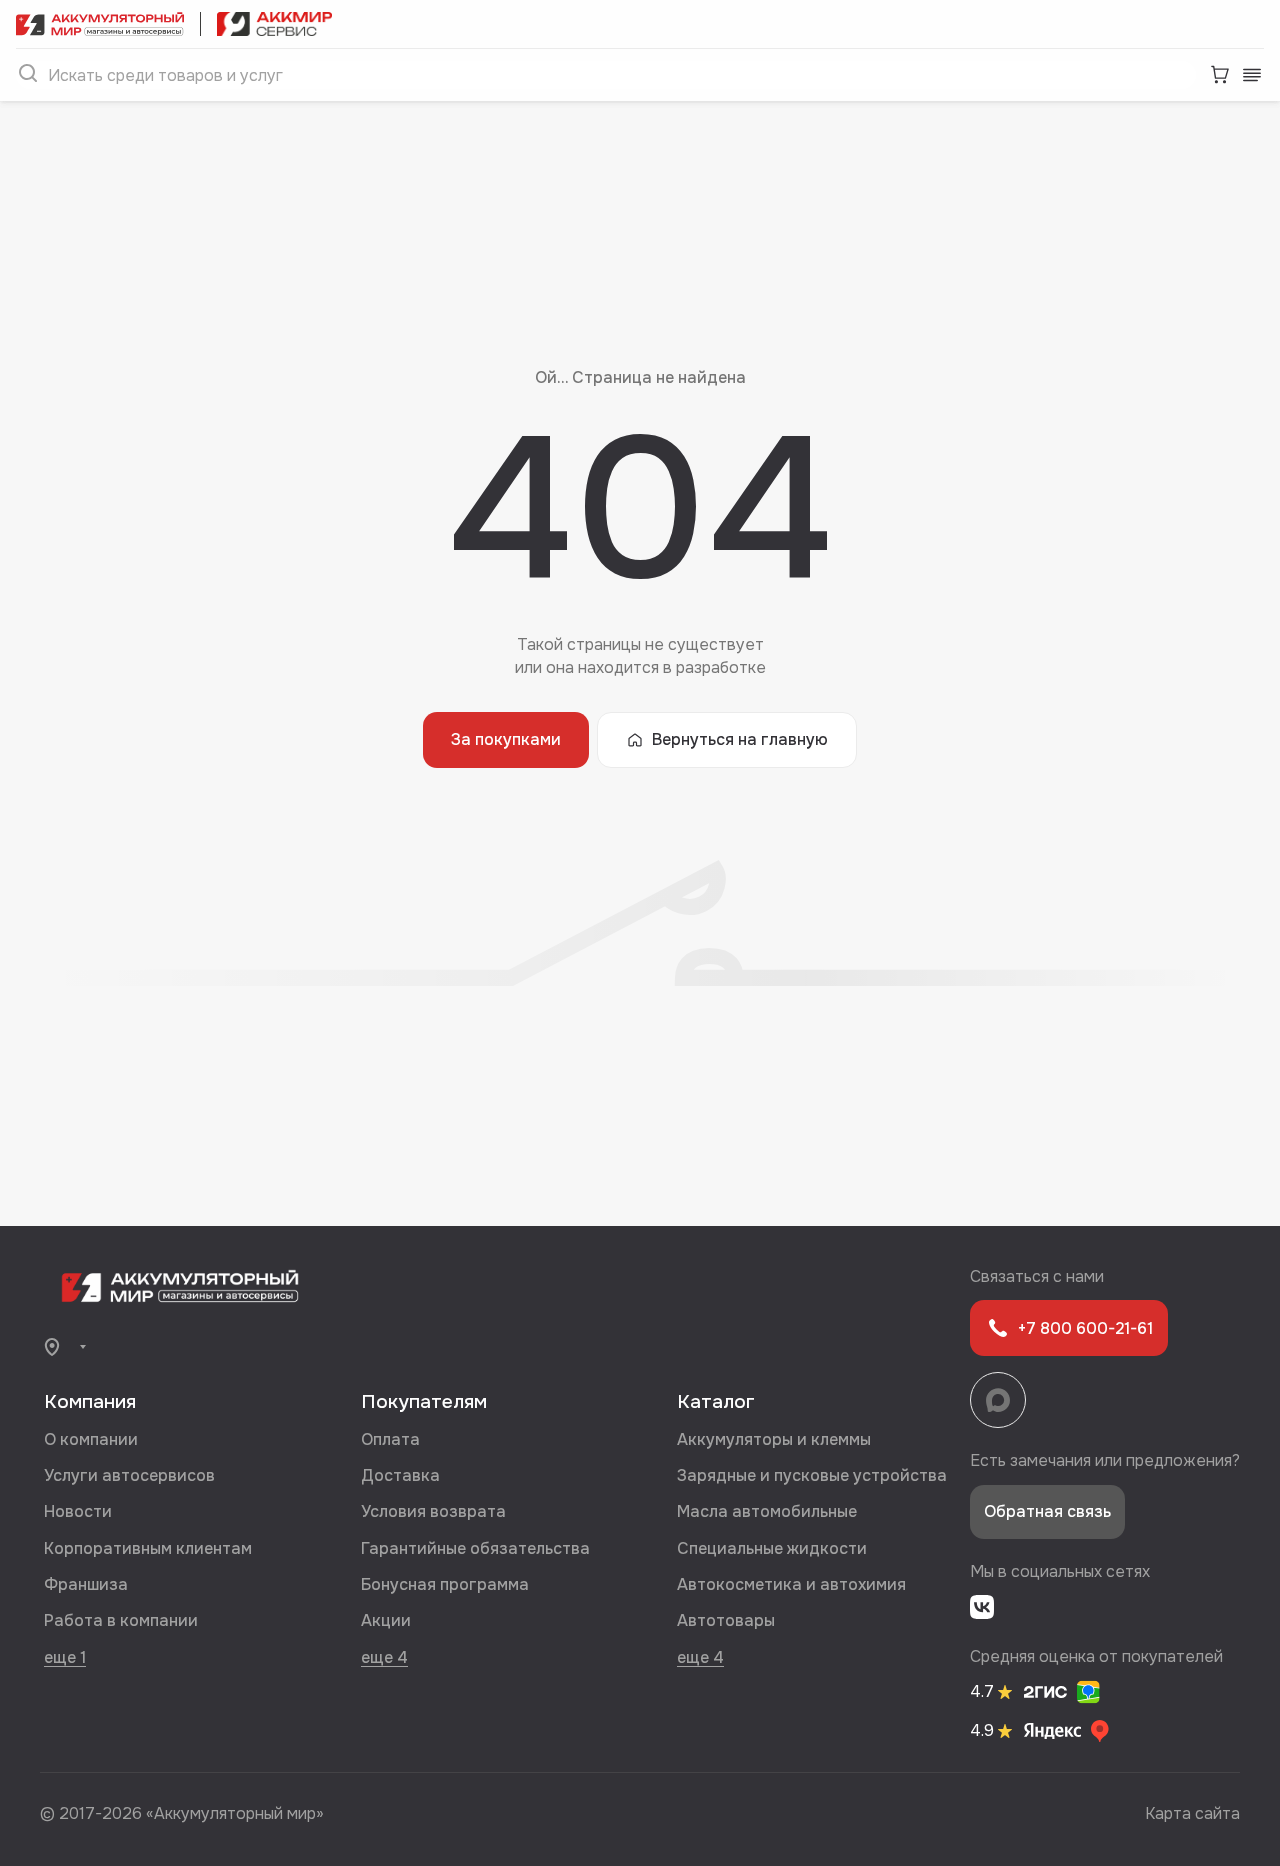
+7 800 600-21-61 (1085, 1328)
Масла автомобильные (767, 1511)
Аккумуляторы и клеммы (774, 1439)
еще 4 (384, 1657)
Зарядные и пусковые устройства (812, 1475)
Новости (78, 1511)
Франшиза (86, 1584)
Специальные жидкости (772, 1548)
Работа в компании (121, 1620)
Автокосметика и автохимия (791, 1584)
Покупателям (424, 1402)
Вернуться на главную (740, 739)
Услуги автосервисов (129, 1475)
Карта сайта (1192, 1813)
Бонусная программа (445, 1584)
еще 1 (65, 1657)
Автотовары (726, 1620)
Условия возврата (433, 1511)
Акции (386, 1620)
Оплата (390, 1439)
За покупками (506, 739)
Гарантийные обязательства (475, 1548)
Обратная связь (1047, 1511)
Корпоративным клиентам (148, 1548)
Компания (90, 1402)
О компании (91, 1439)
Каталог (716, 1402)
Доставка (400, 1475)
